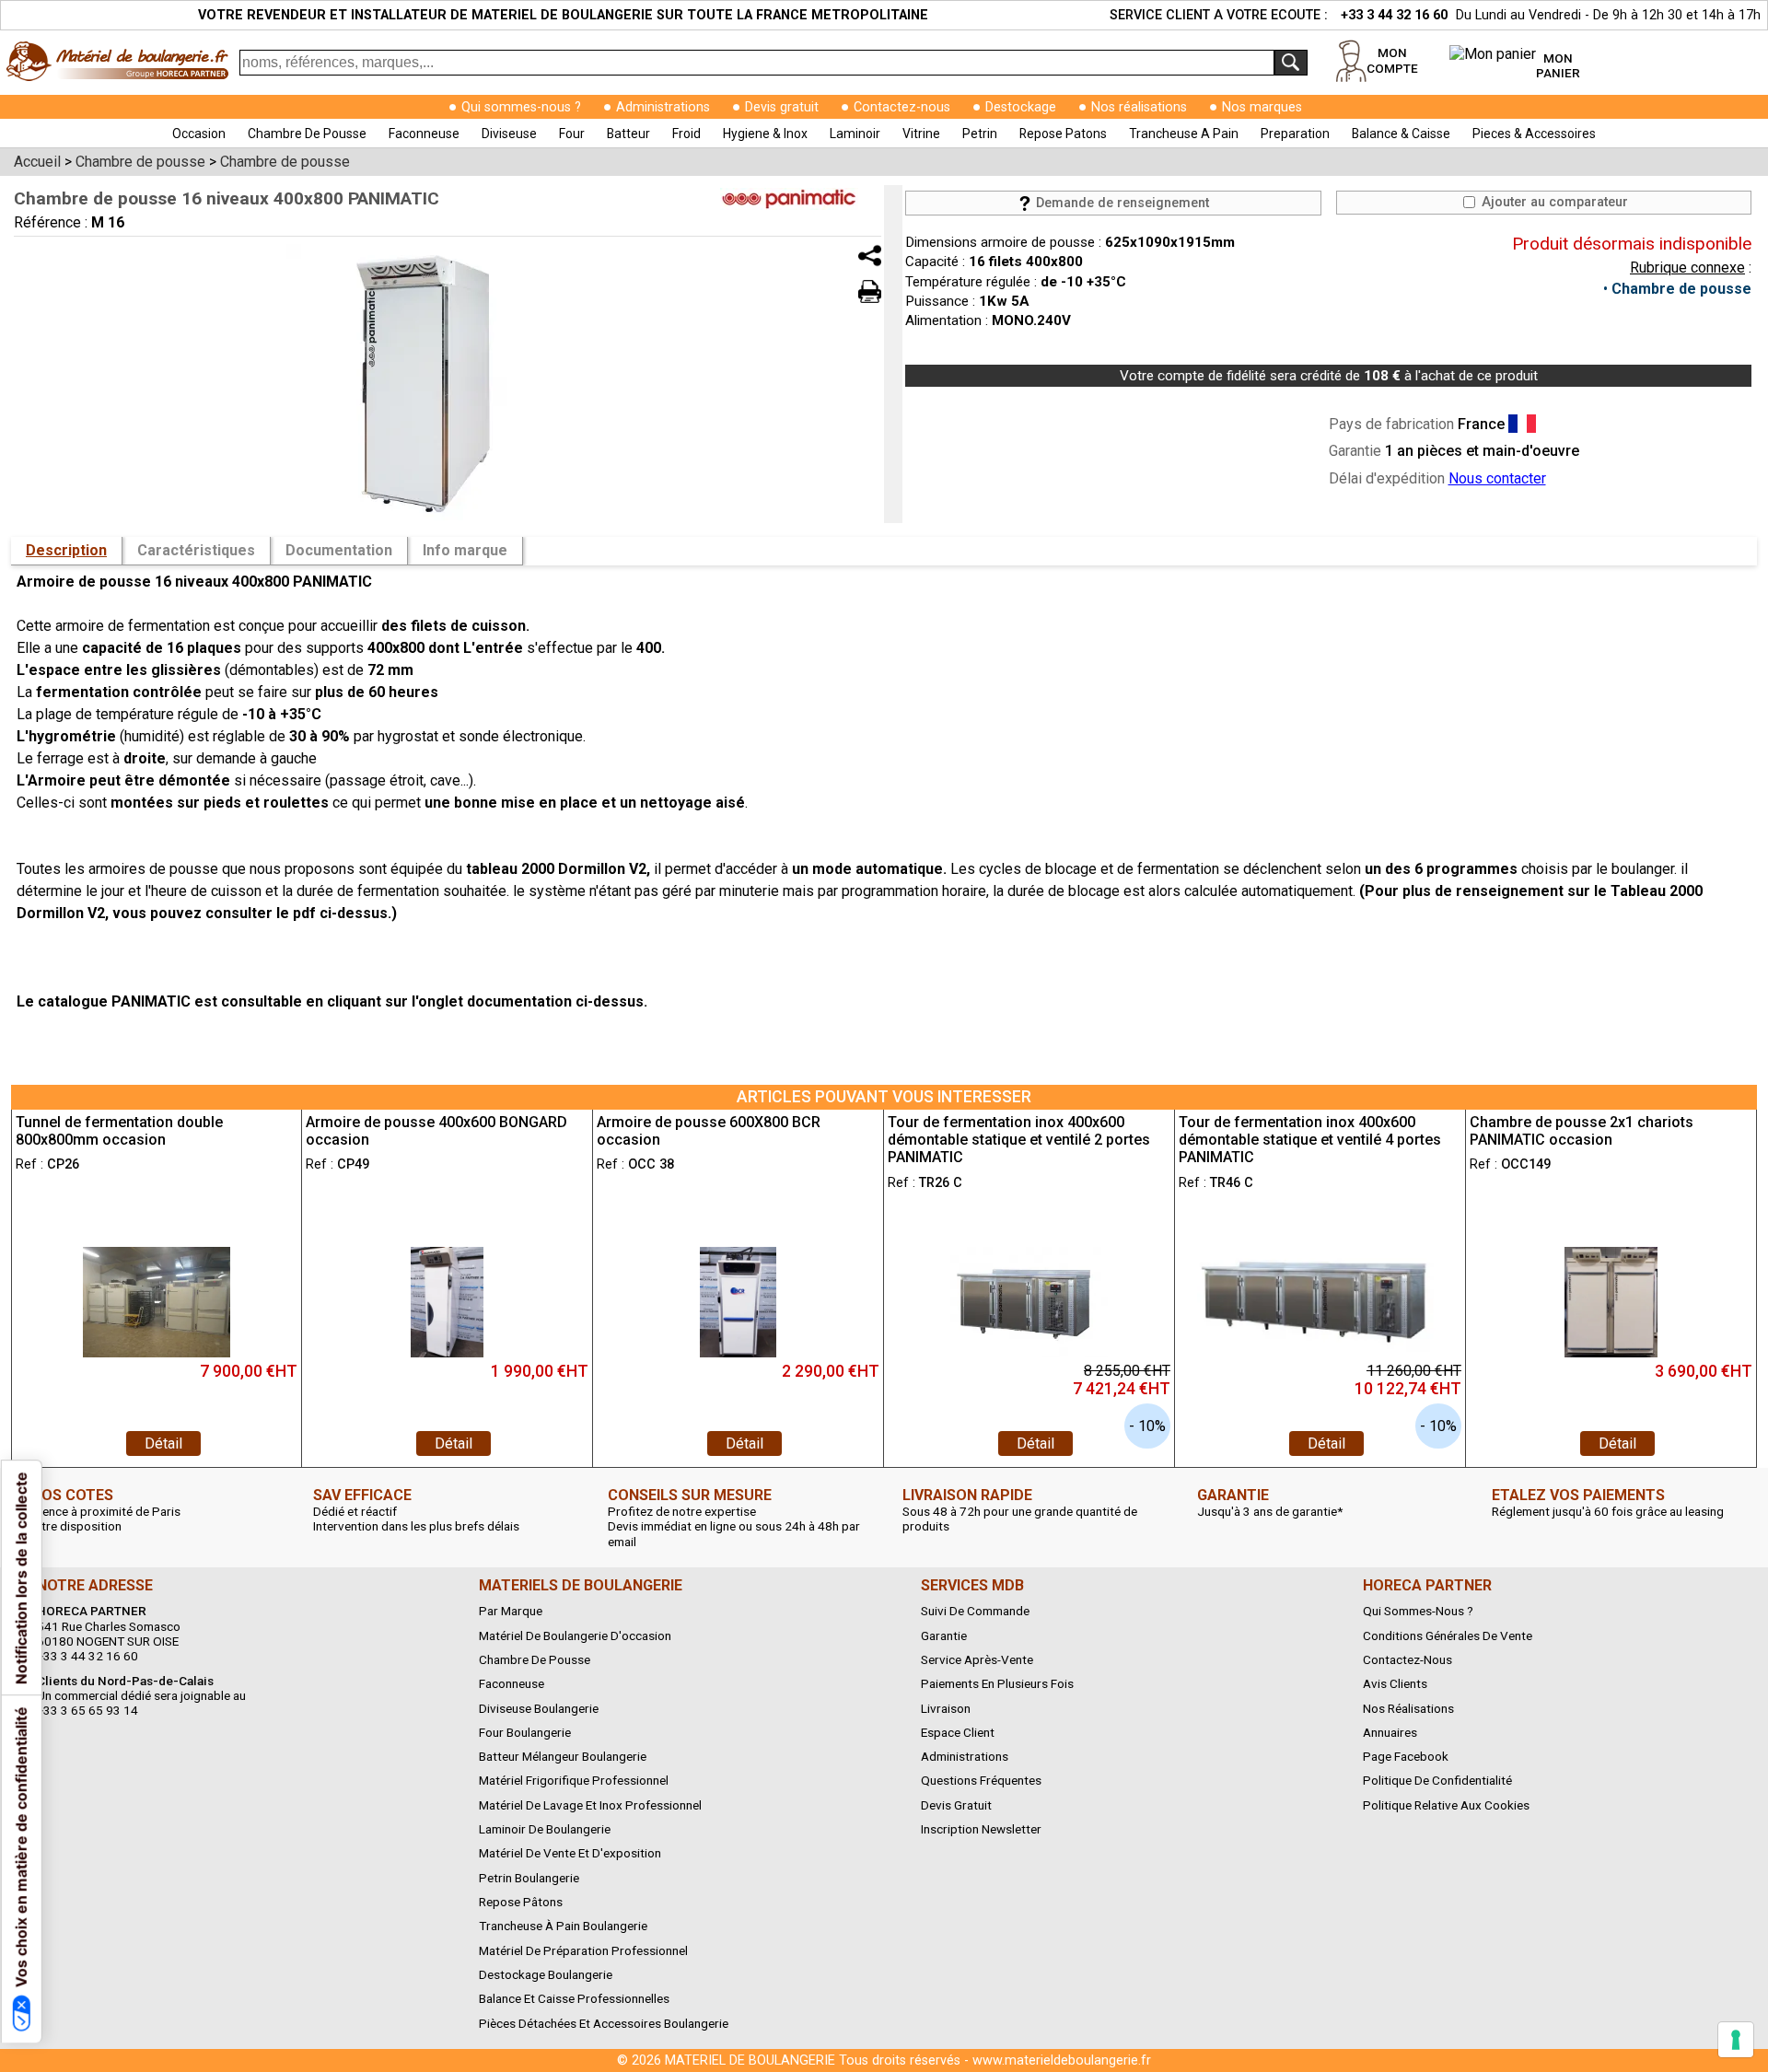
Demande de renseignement (1121, 203)
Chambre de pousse (1681, 289)
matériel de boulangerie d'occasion (575, 1635)
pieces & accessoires (1534, 134)
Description (66, 550)
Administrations (663, 107)
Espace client (958, 1732)
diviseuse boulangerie (539, 1708)
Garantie (944, 1635)
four (572, 134)
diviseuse (509, 134)
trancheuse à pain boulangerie (563, 1926)
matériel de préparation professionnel (583, 1950)
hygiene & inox (765, 134)
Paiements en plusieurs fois (997, 1683)
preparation (1295, 134)
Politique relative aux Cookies (1446, 1805)
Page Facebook (1406, 1756)
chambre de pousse (307, 134)
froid (686, 134)
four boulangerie (525, 1732)
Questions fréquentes (981, 1780)
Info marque (465, 550)
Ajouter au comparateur (1553, 202)
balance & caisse (1401, 134)
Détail (163, 1443)
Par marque (511, 1611)
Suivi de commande (975, 1611)
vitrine (921, 134)
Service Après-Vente (977, 1659)
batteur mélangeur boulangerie (563, 1756)
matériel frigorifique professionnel (574, 1780)
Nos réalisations (1139, 107)
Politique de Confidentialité (1437, 1780)
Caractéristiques (196, 550)
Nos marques (1262, 107)
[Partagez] (870, 256)
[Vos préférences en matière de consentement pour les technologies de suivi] (1736, 2040)
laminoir (855, 134)
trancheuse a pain (1184, 134)
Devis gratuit (782, 107)
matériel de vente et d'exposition (570, 1853)
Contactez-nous (902, 107)
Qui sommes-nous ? (521, 107)
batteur (628, 134)
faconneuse (424, 134)
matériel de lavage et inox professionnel (590, 1805)
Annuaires (1390, 1732)
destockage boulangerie (546, 1974)
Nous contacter (1497, 478)
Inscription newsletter (981, 1829)
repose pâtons (521, 1902)
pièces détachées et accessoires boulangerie (604, 2023)
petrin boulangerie (529, 1878)
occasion (199, 134)
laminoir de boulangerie (545, 1829)
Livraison (946, 1708)
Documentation (339, 550)
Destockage (1021, 107)
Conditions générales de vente (1448, 1635)
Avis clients (1395, 1683)
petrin (980, 134)
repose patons (1063, 134)
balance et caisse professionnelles (574, 1998)
